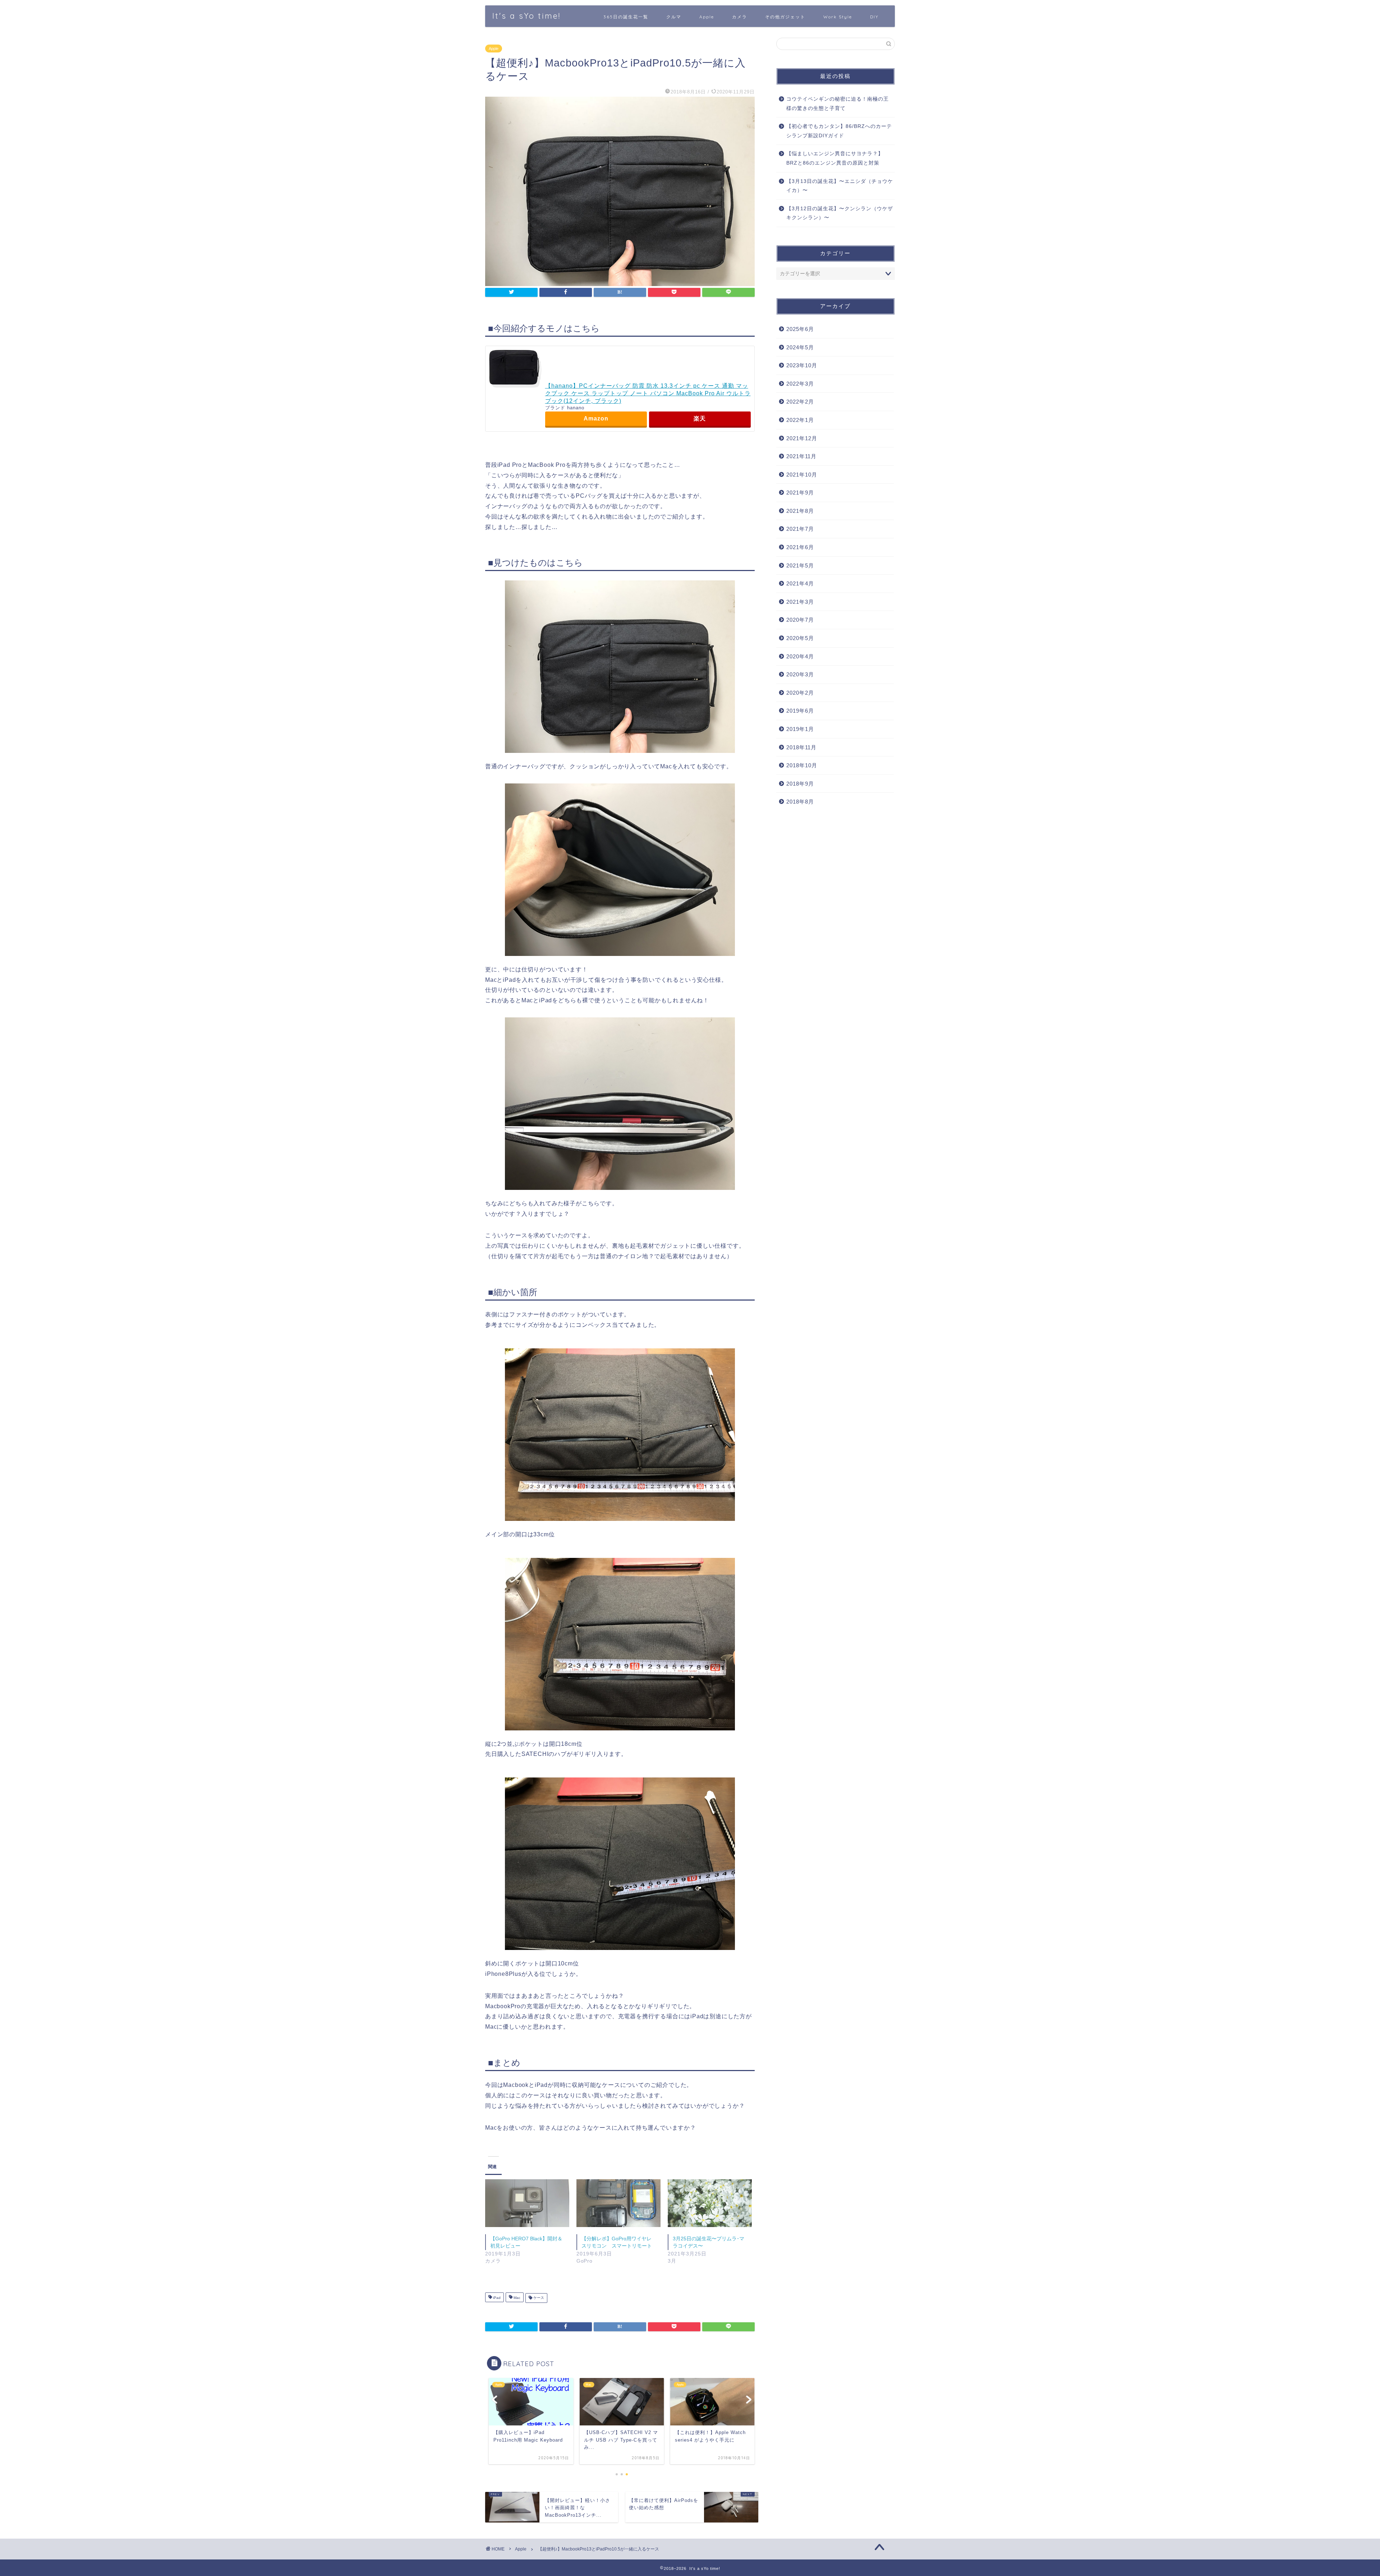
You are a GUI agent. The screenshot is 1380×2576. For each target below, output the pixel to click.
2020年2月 (800, 693)
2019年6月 (800, 711)
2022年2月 (800, 402)
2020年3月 (800, 674)
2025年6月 (800, 329)
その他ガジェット (785, 17)
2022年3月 (800, 384)
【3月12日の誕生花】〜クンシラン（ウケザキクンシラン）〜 (840, 213)
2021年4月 (800, 583)
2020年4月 (800, 656)
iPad (496, 2298)
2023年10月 (802, 365)
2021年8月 (800, 511)
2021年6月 (800, 547)
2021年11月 (801, 456)
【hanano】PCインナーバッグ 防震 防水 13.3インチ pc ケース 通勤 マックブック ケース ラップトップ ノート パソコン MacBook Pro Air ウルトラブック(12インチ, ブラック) (648, 393)
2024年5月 (800, 347)
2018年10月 (802, 765)
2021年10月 (802, 475)
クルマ (674, 17)
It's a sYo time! (526, 16)
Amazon (596, 418)
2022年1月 (800, 420)
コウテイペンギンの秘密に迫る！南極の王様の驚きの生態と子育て (838, 104)
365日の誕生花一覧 (626, 17)
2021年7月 (800, 529)
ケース (538, 2298)
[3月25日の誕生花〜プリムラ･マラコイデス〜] (710, 2203)
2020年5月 (800, 638)
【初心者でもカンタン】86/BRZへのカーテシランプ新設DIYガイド (839, 131)
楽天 (700, 418)
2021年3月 (800, 602)
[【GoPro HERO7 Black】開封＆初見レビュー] (527, 2203)
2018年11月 (801, 747)
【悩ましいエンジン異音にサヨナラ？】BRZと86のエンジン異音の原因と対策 (835, 158)
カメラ (740, 17)
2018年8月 (800, 802)
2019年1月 (800, 729)
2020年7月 (800, 620)
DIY (874, 17)
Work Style (838, 17)
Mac (516, 2298)
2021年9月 (800, 493)
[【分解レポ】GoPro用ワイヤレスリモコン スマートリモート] (618, 2203)
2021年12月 (802, 438)
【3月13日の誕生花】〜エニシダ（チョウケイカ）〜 (840, 186)
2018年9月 (800, 784)
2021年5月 (800, 565)
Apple (707, 17)
